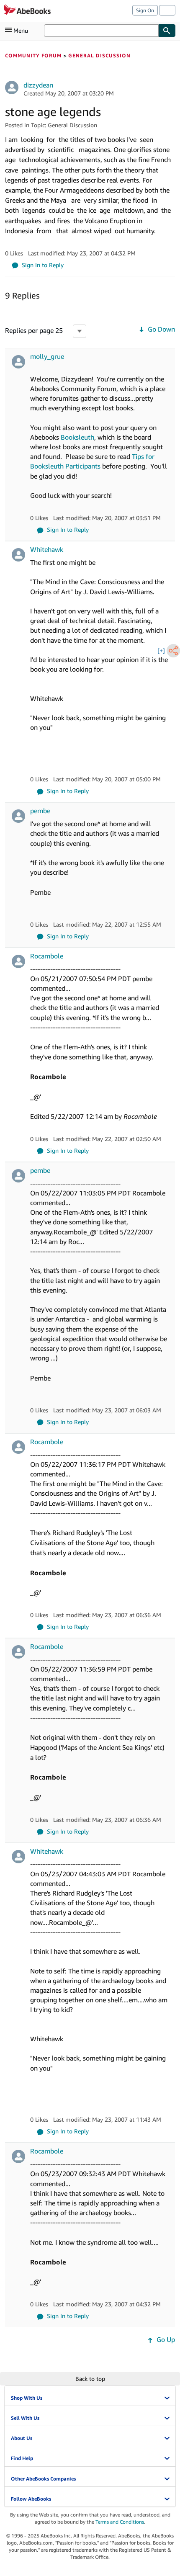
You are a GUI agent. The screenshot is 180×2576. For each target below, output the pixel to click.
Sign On (145, 10)
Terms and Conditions (120, 2522)
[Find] (167, 31)
